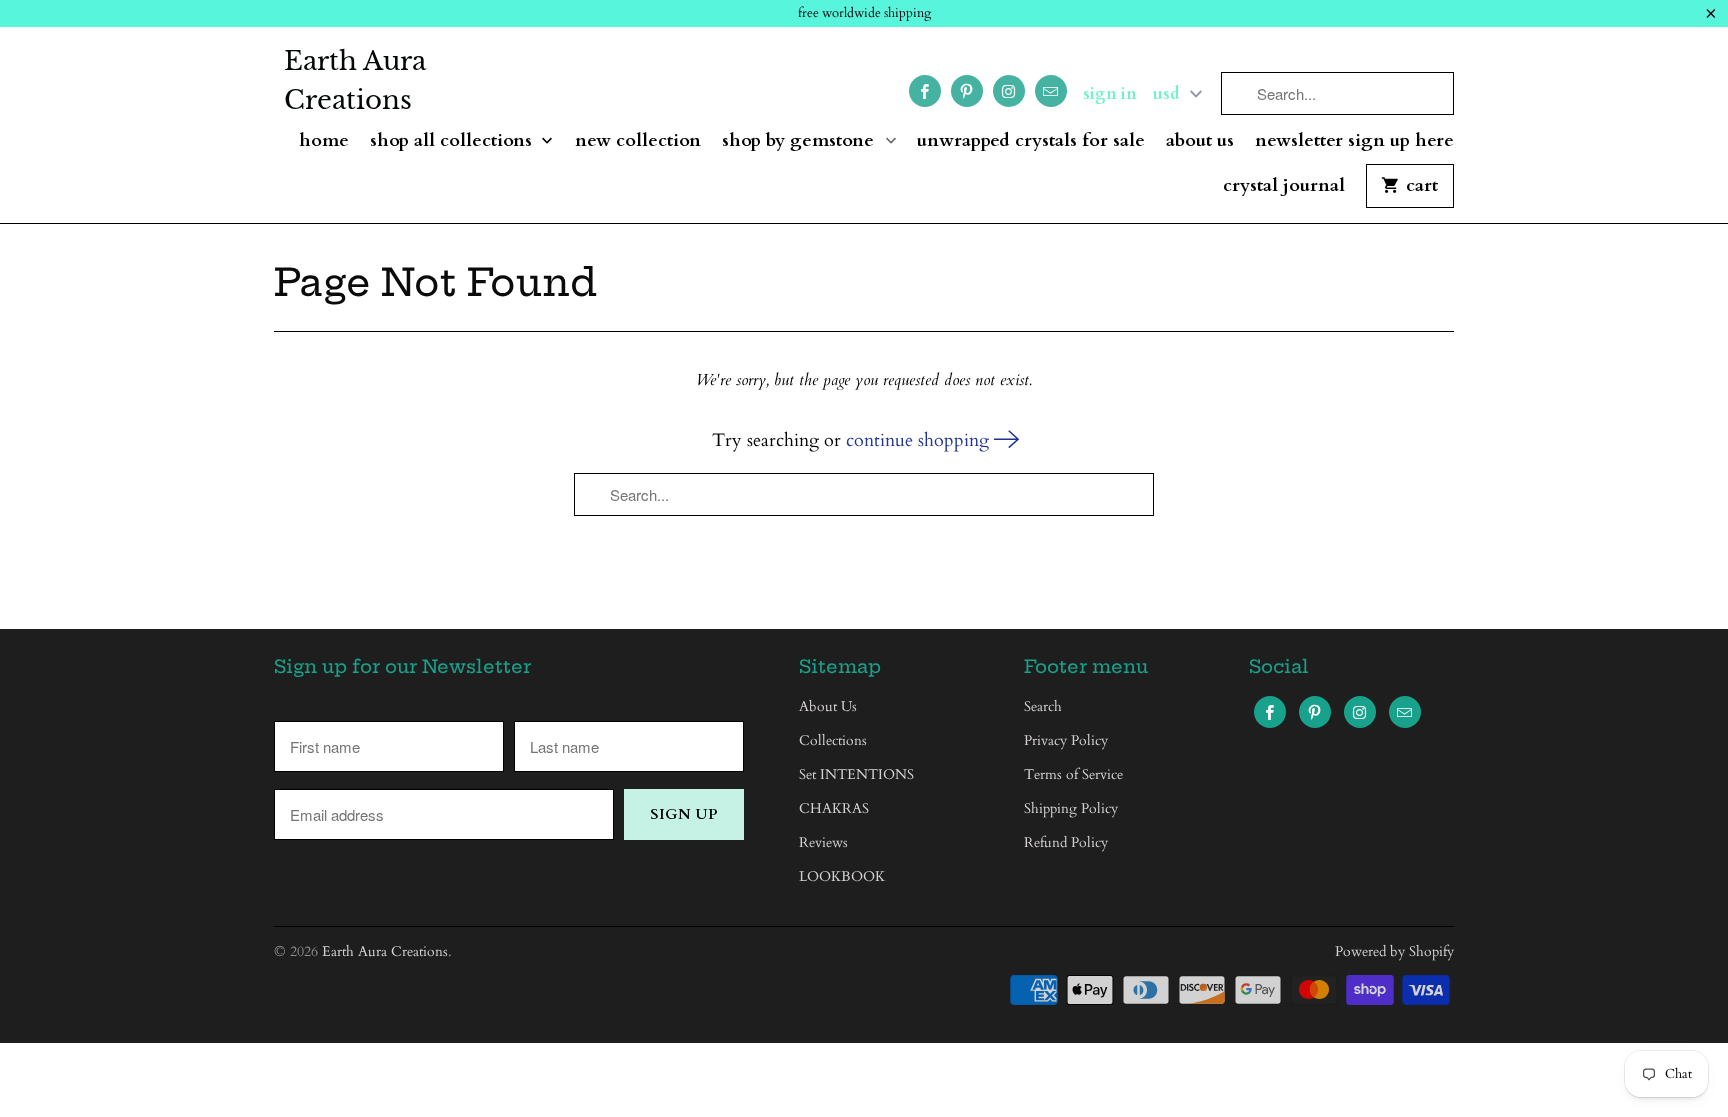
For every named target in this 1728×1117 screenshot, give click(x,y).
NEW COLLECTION (638, 141)
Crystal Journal (1284, 186)
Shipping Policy (1071, 808)
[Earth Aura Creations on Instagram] (1009, 91)
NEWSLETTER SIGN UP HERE (1354, 141)
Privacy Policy (1066, 740)
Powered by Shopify (1394, 951)
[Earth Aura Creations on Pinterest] (967, 91)
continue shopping (920, 440)
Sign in (1110, 94)
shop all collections (453, 141)
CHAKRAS (834, 808)
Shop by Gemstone (800, 141)
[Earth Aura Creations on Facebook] (925, 91)
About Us (1200, 141)
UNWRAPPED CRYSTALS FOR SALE (1031, 141)
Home (324, 141)
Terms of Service (1073, 774)
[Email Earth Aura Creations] (1051, 91)
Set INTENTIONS (856, 774)
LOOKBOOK (842, 876)
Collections (833, 740)
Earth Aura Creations (355, 80)
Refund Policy (1066, 842)
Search (1043, 706)
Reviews (823, 842)
